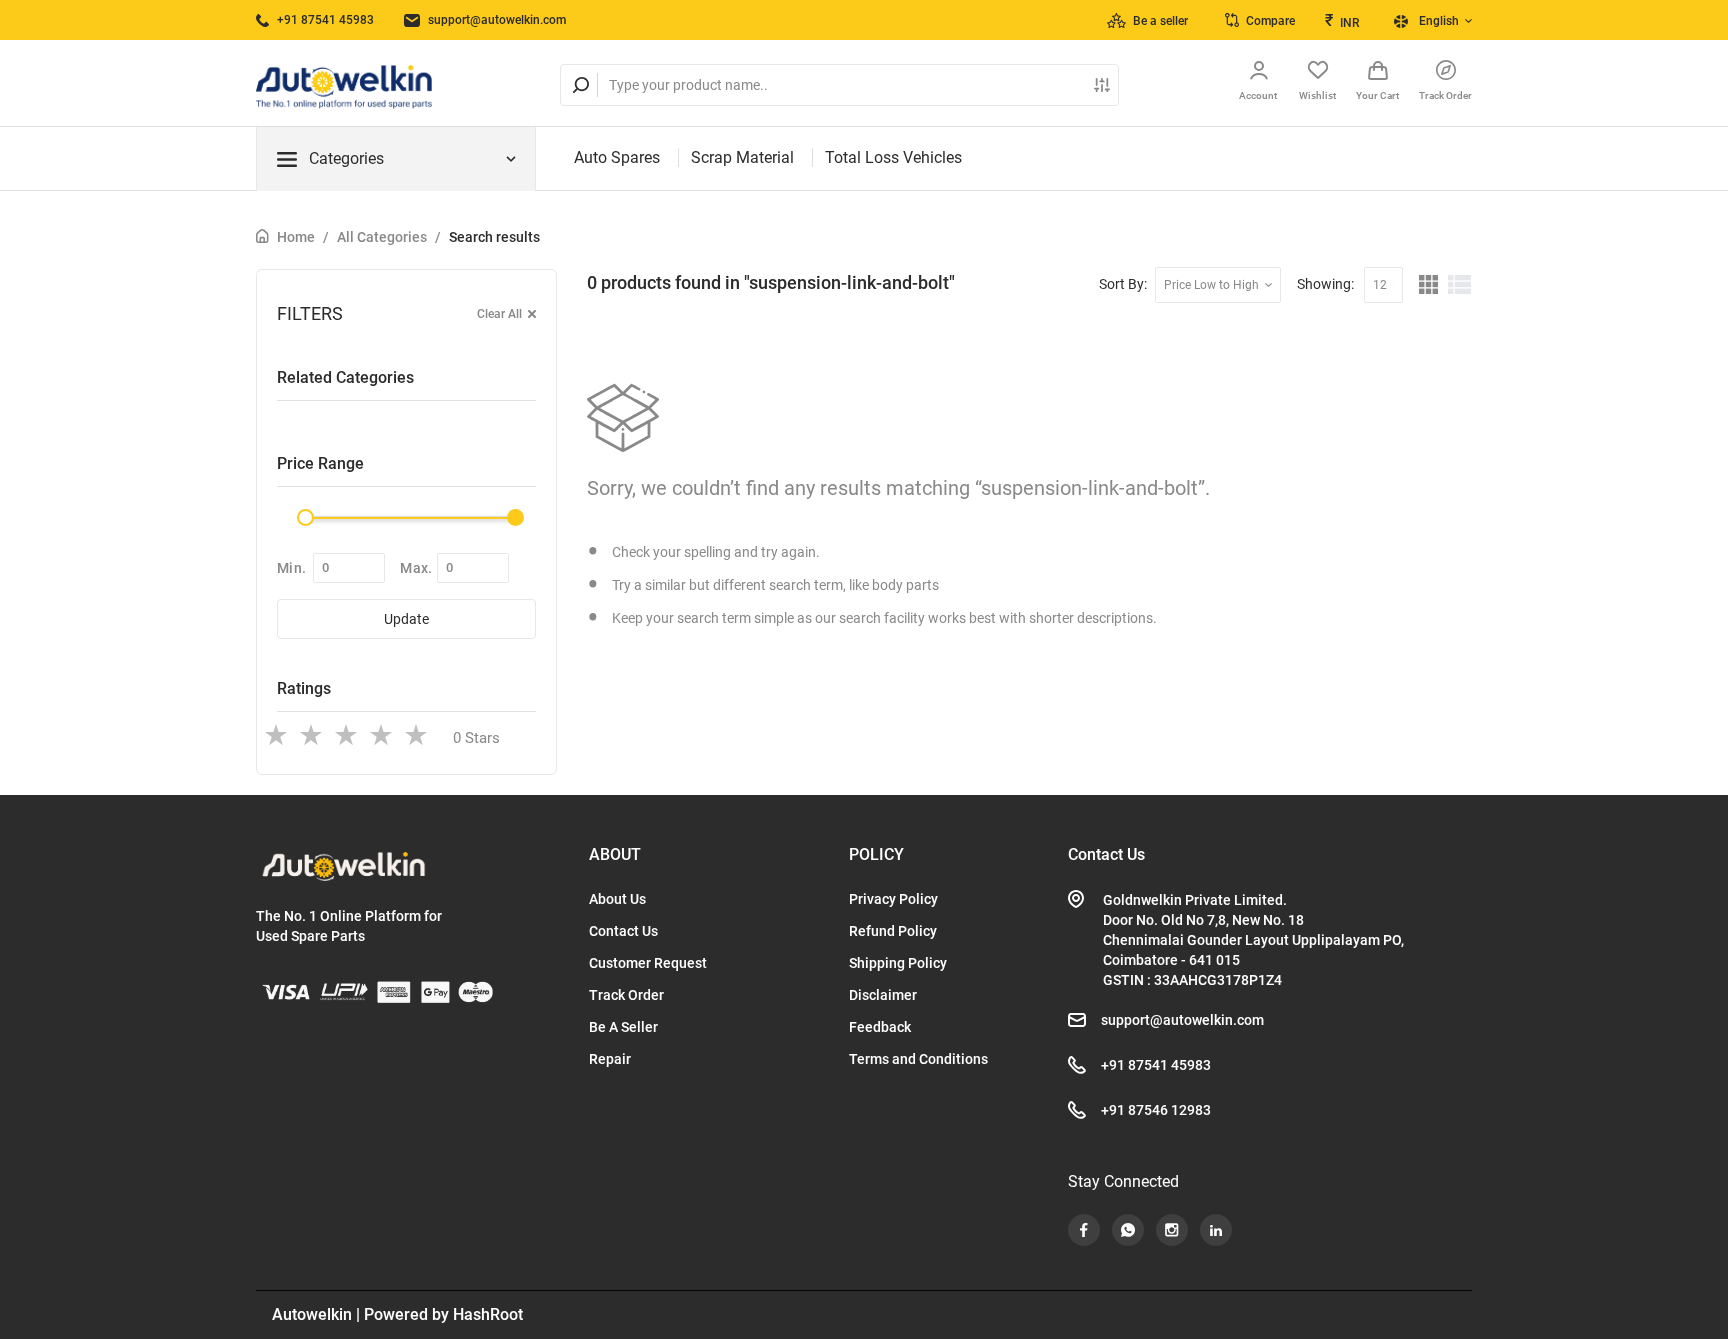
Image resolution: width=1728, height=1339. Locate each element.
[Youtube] (1084, 1230)
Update (406, 619)
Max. (416, 568)
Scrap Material (742, 157)
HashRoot (488, 1314)
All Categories (382, 237)
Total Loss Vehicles (893, 157)
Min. (291, 568)
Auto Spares (617, 157)
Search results (494, 237)
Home (296, 237)
